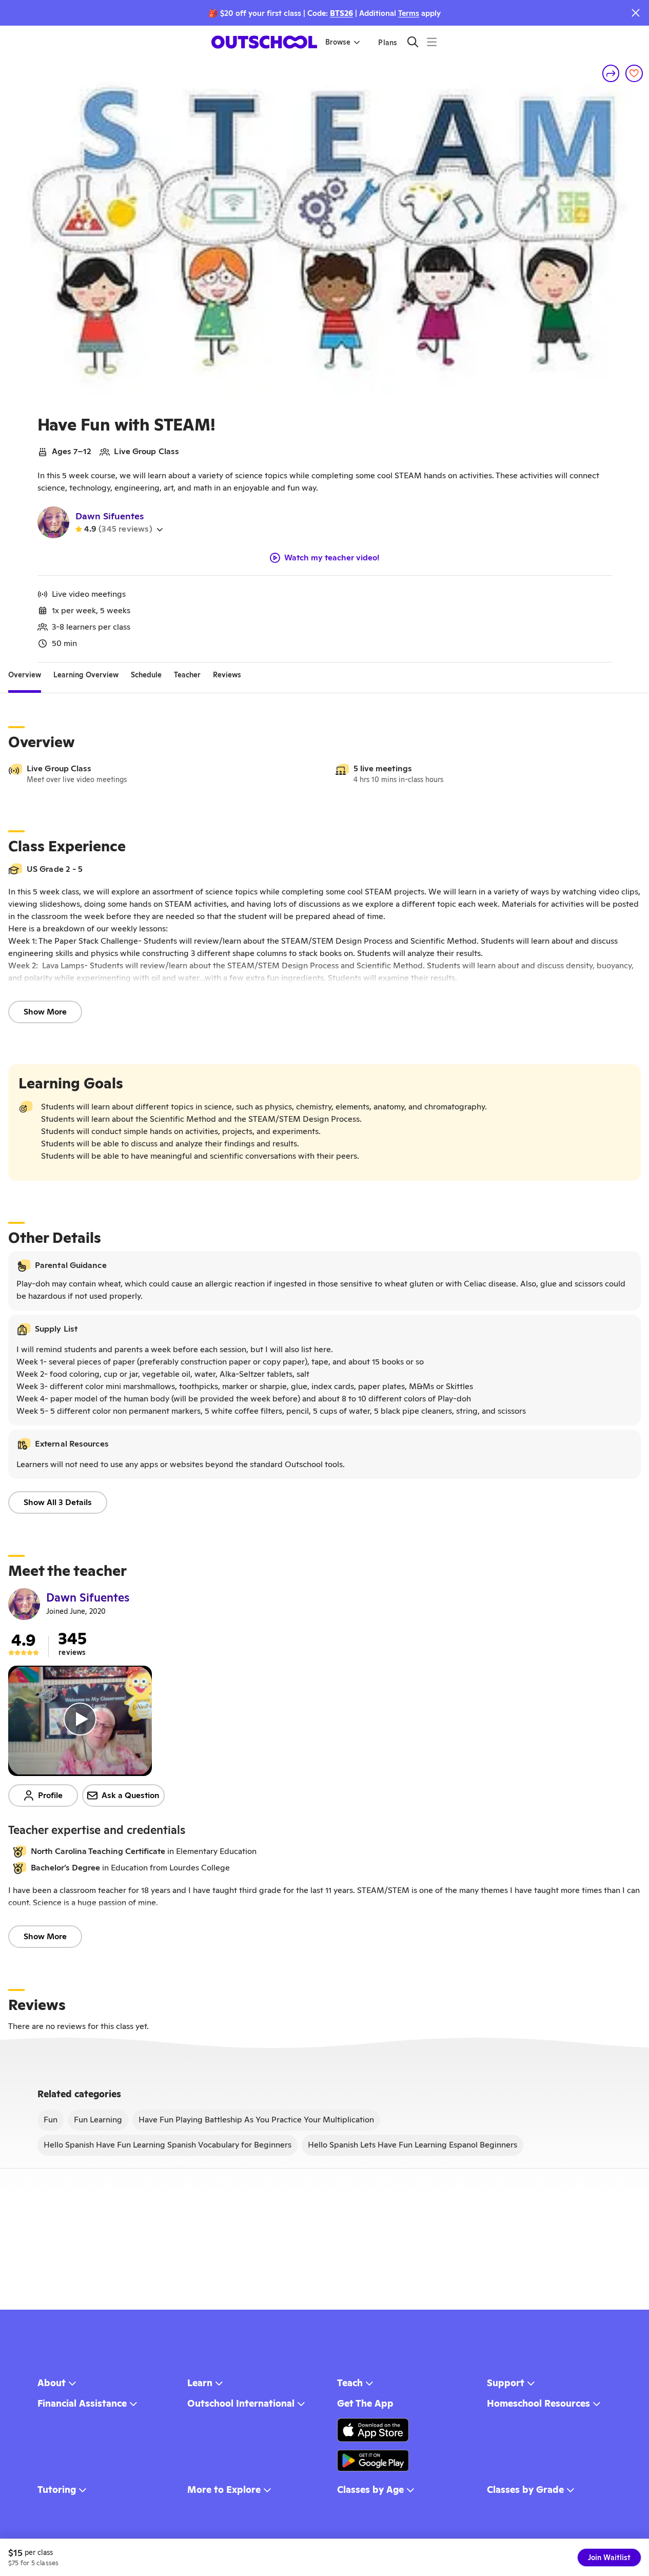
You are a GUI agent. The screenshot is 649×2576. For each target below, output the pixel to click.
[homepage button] (264, 42)
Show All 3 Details (58, 1502)
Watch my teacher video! (332, 558)
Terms (409, 13)
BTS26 (341, 13)
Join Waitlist (609, 2558)
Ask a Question (131, 1795)
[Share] (611, 73)
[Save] (634, 73)
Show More (45, 1012)
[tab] (25, 675)
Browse (338, 42)
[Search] (413, 42)
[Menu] (432, 42)
